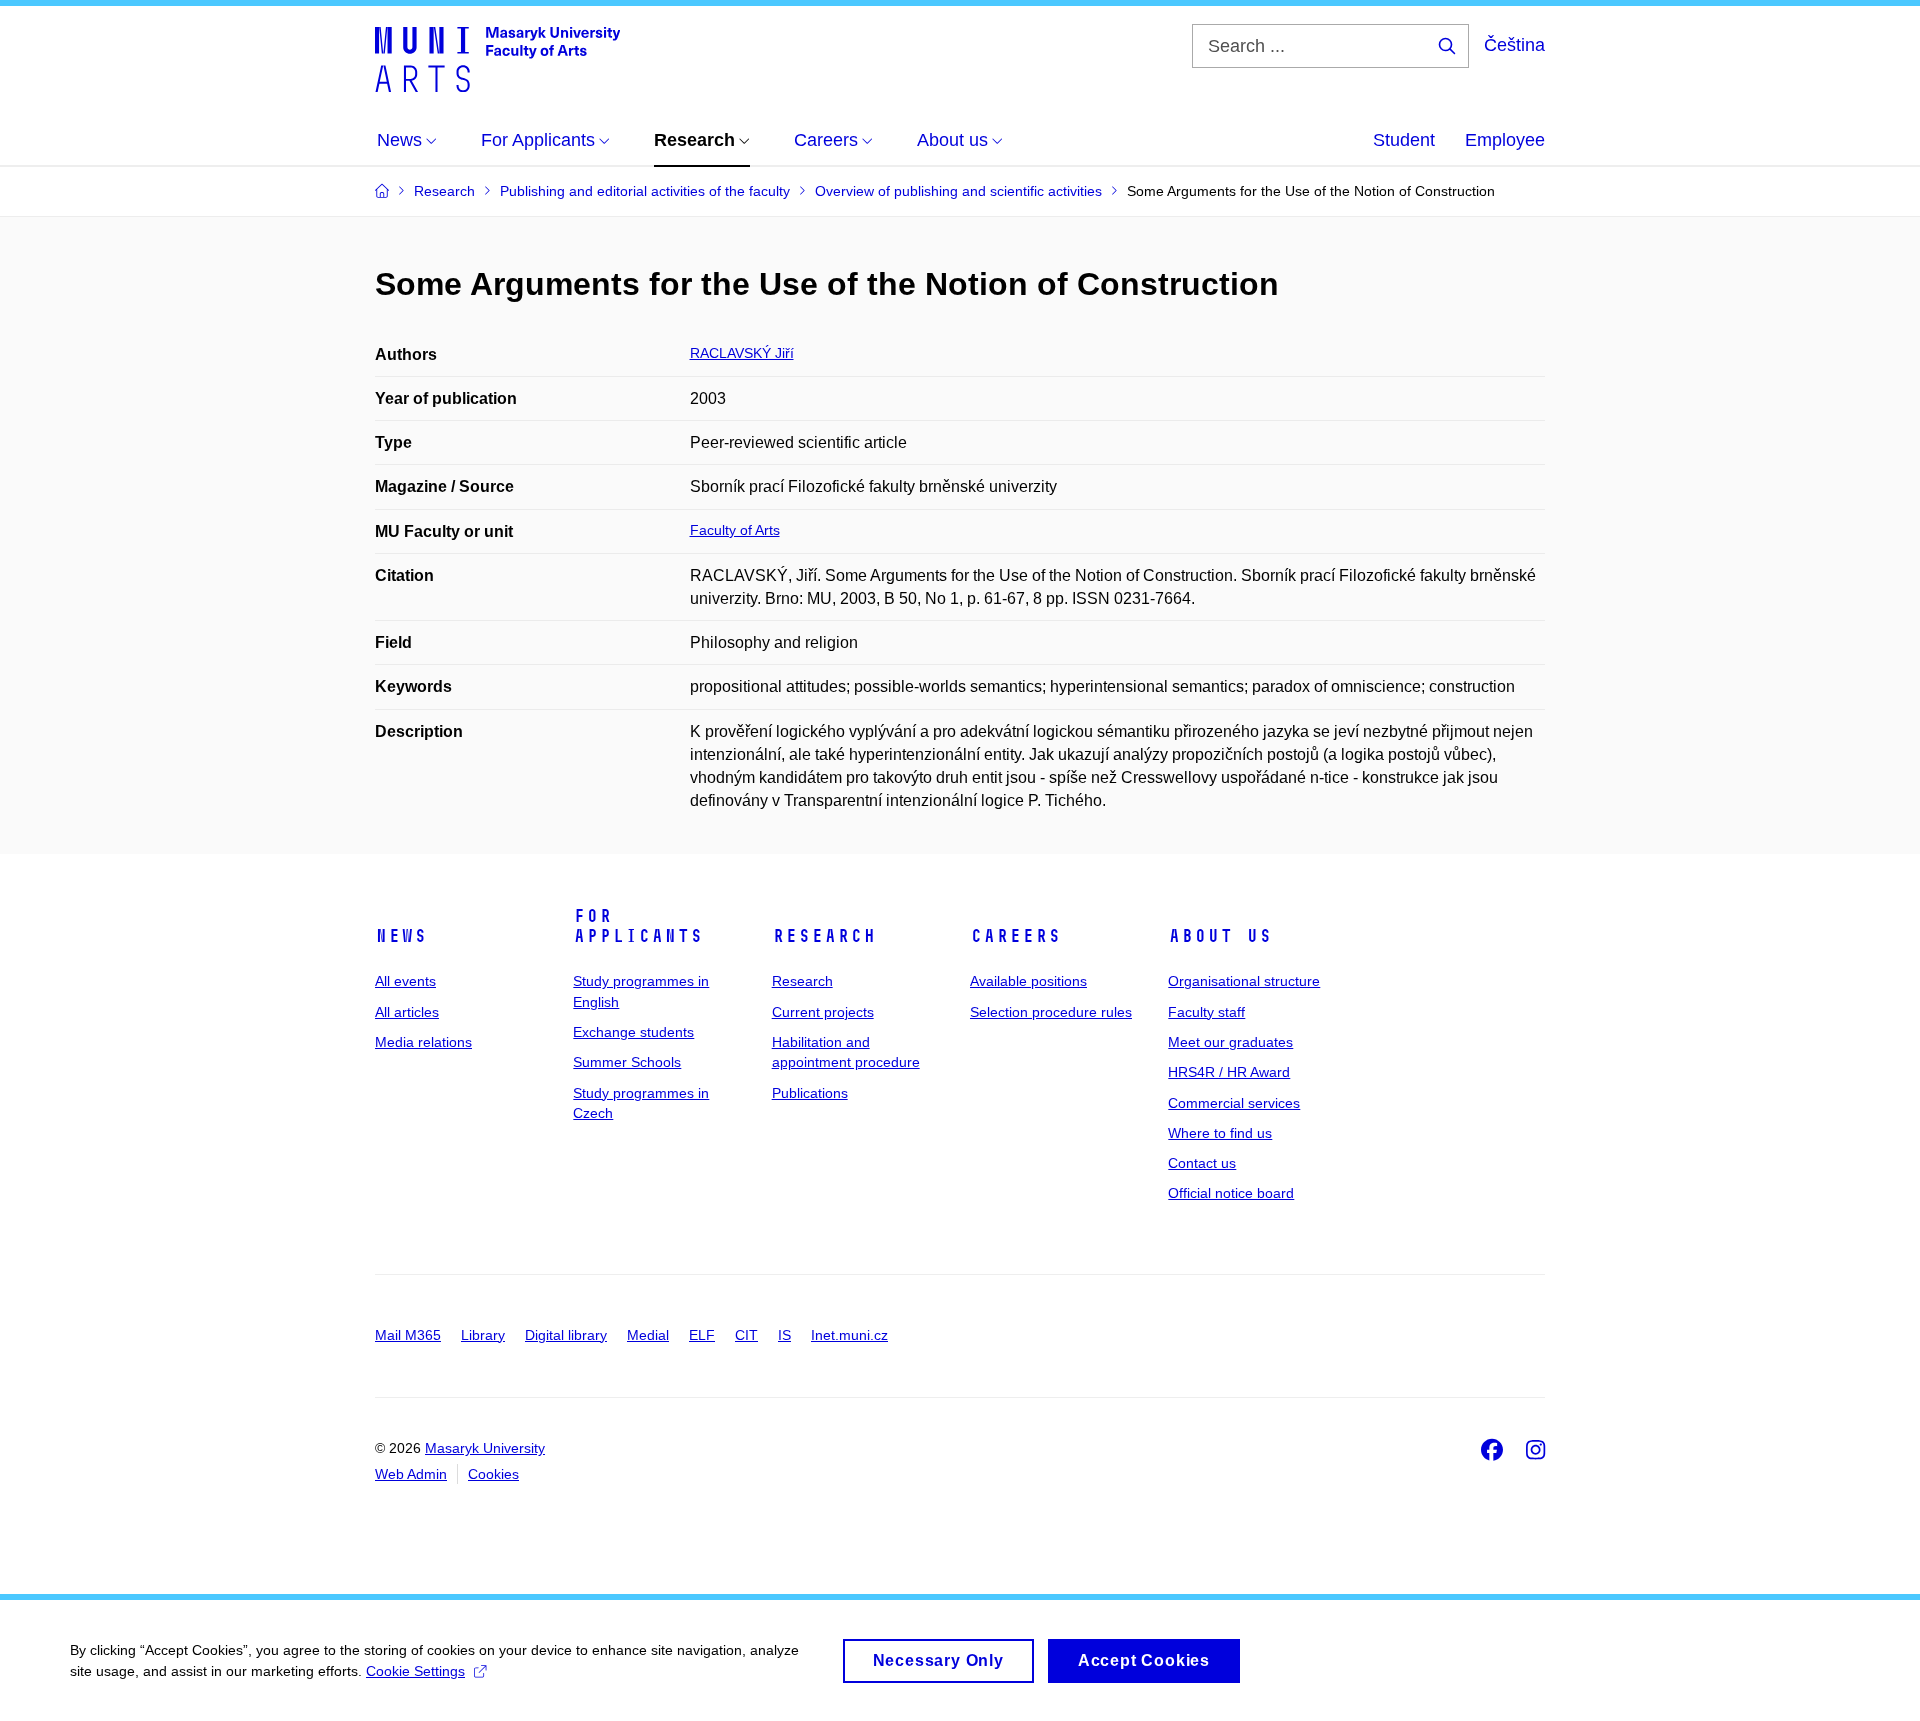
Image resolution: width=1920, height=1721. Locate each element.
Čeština (1514, 45)
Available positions (1028, 981)
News (401, 936)
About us (1220, 936)
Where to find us (1220, 1133)
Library (483, 1335)
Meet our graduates (1230, 1042)
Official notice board (1231, 1193)
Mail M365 (408, 1335)
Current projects (823, 1012)
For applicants (638, 926)
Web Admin (411, 1474)
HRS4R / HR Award (1229, 1072)
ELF (702, 1335)
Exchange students (633, 1032)
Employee (1505, 140)
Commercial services (1234, 1103)
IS (784, 1335)
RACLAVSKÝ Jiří (742, 353)
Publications (810, 1093)
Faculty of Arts (735, 530)
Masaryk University (485, 1448)
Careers (1015, 936)
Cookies (493, 1474)
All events (405, 981)
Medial (648, 1335)
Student (1404, 140)
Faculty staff (1206, 1012)
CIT (746, 1335)
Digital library (566, 1335)
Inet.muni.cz (849, 1335)
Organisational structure (1244, 981)
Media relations (423, 1042)
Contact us (1202, 1163)
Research (824, 936)
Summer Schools (627, 1062)
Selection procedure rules (1051, 1012)
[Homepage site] (497, 58)
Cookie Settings (415, 1671)
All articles (407, 1012)
